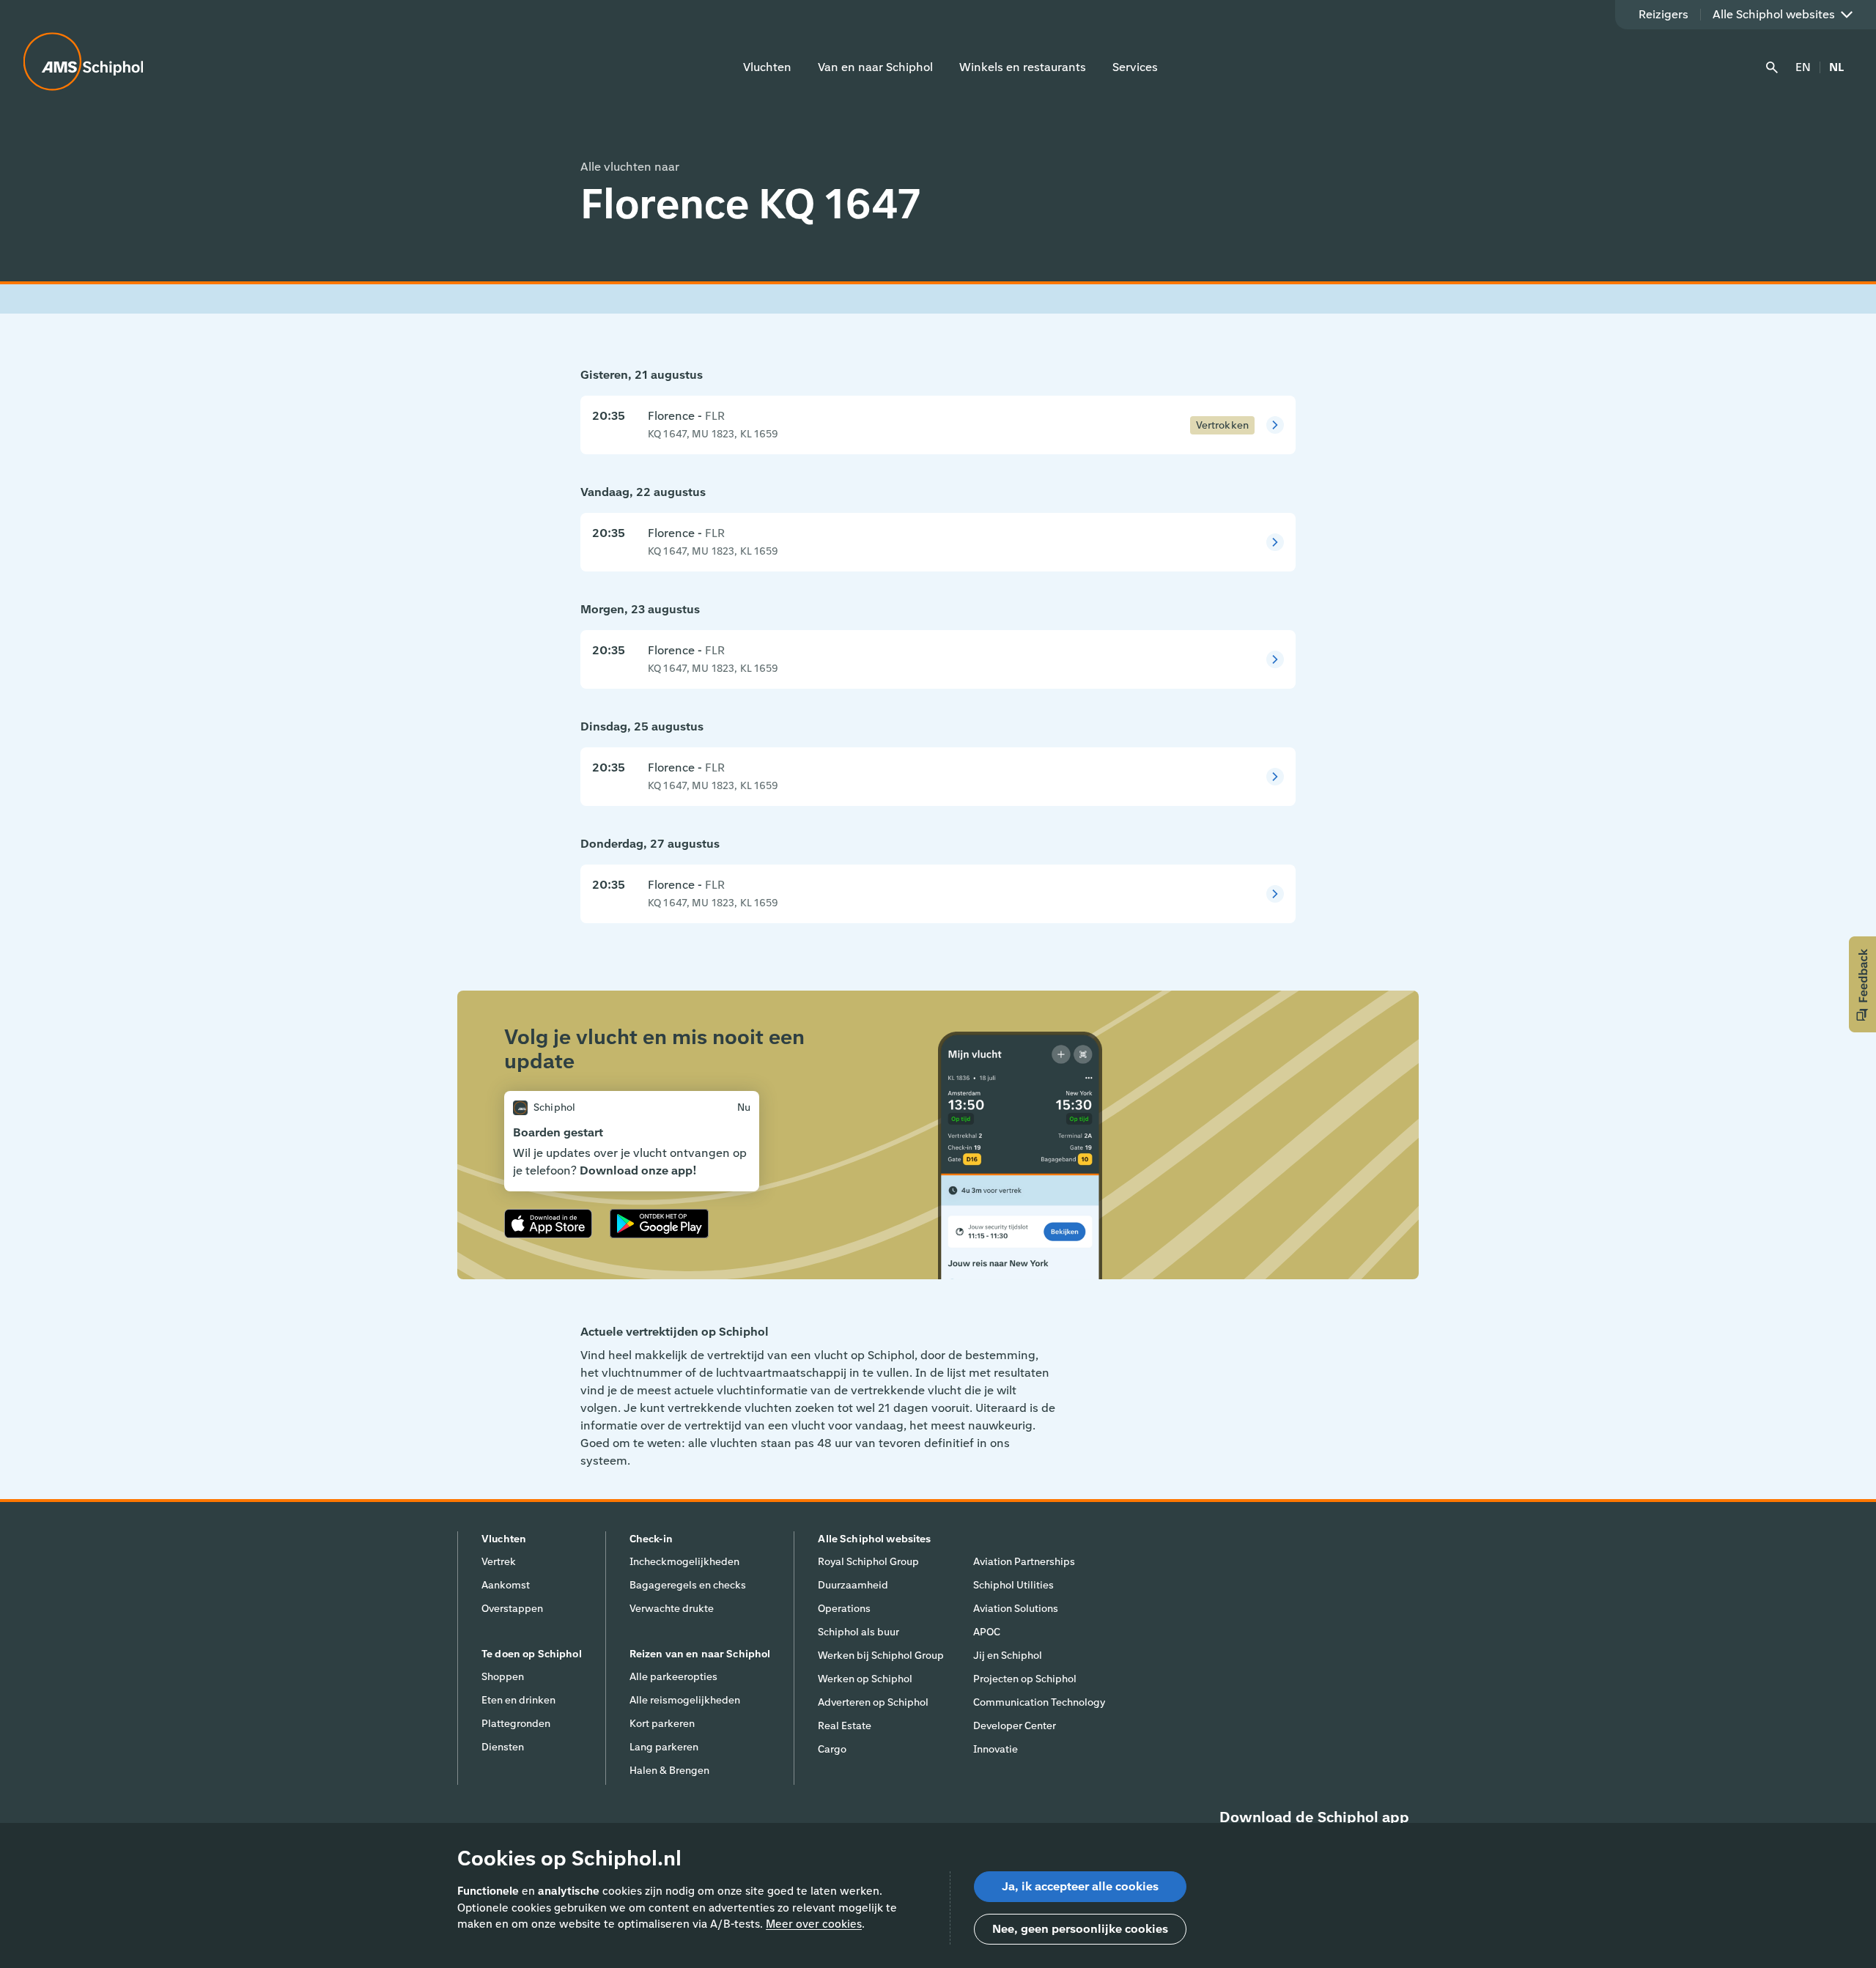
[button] (1862, 984)
